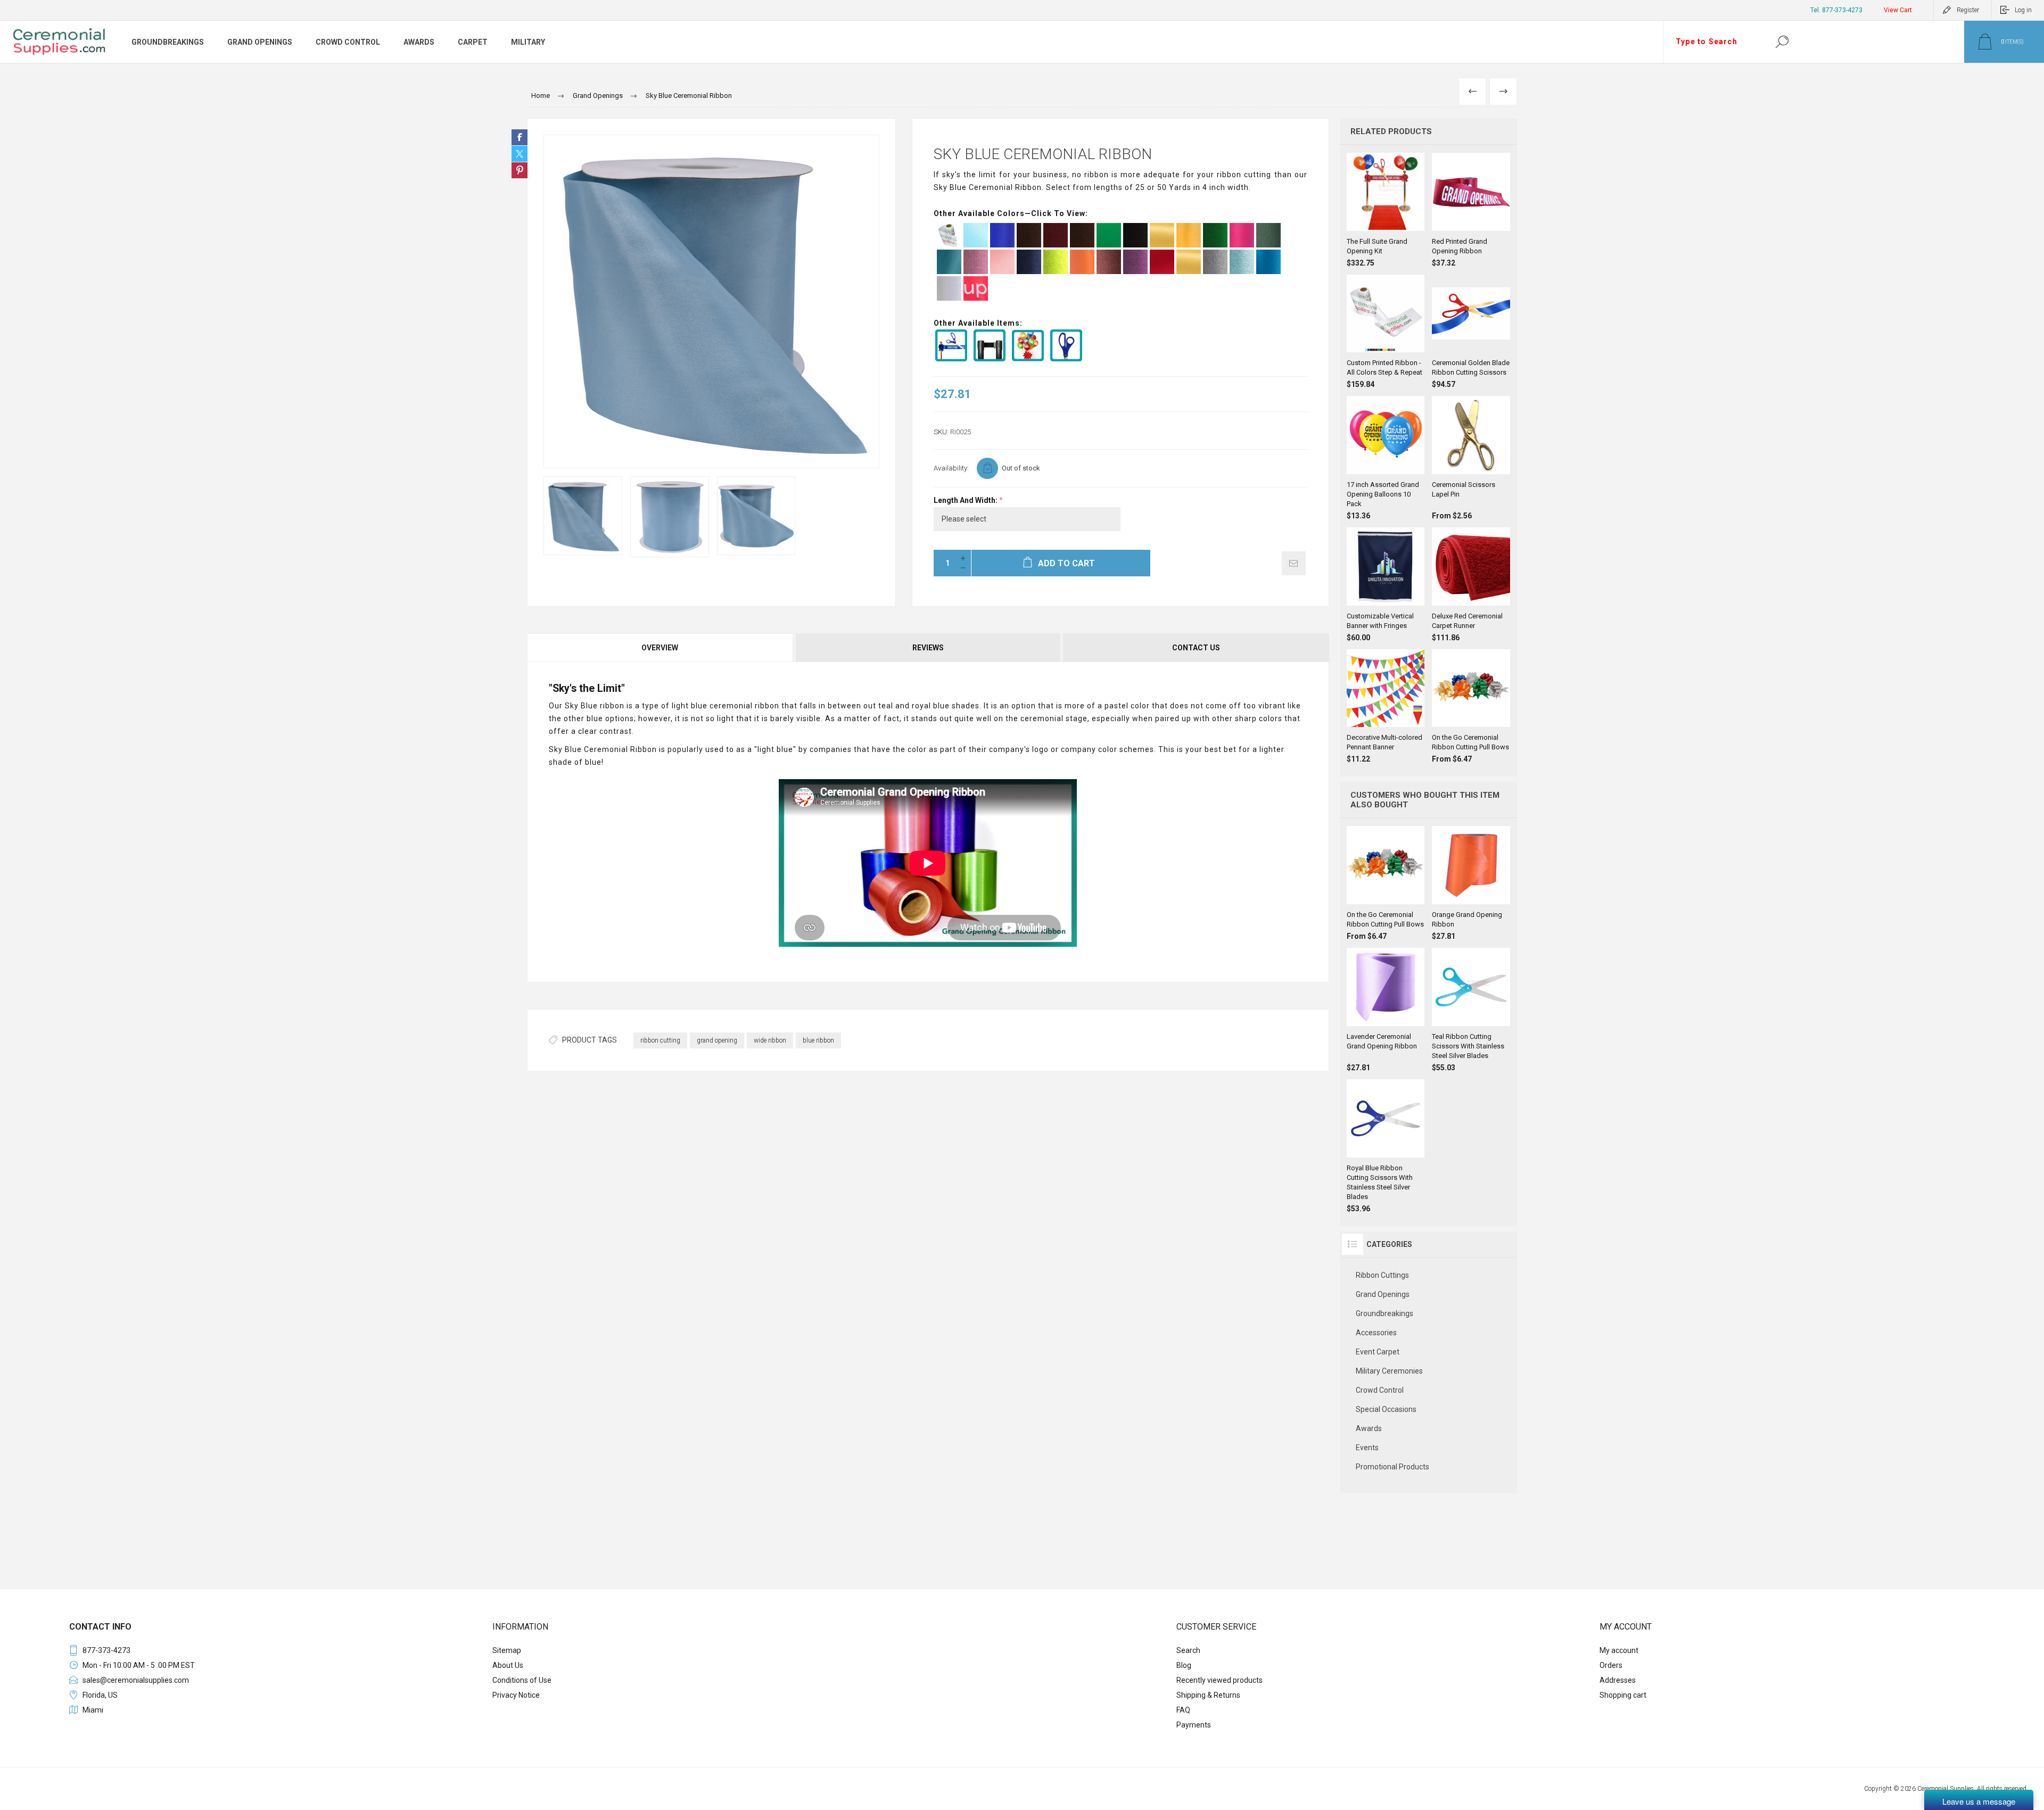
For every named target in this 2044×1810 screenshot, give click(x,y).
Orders (1611, 1665)
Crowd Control (1380, 1390)
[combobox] (1713, 42)
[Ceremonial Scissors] (1068, 359)
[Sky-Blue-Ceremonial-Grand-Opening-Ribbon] (583, 516)
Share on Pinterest (520, 170)
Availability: (951, 468)
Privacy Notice (516, 1695)
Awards (1369, 1428)
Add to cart (1386, 204)
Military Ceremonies (1389, 1371)
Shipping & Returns (1208, 1695)
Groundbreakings (1384, 1313)
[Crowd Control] (991, 359)
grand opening (717, 1040)
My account (1619, 1650)
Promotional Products (1392, 1467)
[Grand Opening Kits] (953, 359)
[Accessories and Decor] (1029, 359)
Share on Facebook (520, 137)
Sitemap (507, 1650)
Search (1782, 42)
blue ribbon (818, 1040)
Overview (660, 648)
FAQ (1183, 1710)
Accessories (1376, 1333)
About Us (508, 1665)
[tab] (661, 648)
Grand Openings (1383, 1294)
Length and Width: (966, 500)
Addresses (1618, 1680)
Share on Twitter (520, 154)
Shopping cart (1623, 1695)
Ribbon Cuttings (1382, 1275)
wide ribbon (770, 1040)
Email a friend (1294, 563)
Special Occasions (1386, 1409)
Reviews (928, 648)
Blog (1184, 1665)
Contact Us (1196, 648)
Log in (2023, 10)
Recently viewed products (1219, 1680)
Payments (1194, 1725)
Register (1968, 10)
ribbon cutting (660, 1040)
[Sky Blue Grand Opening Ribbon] (670, 517)
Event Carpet (1378, 1352)
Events (1367, 1448)
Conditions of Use (522, 1680)
